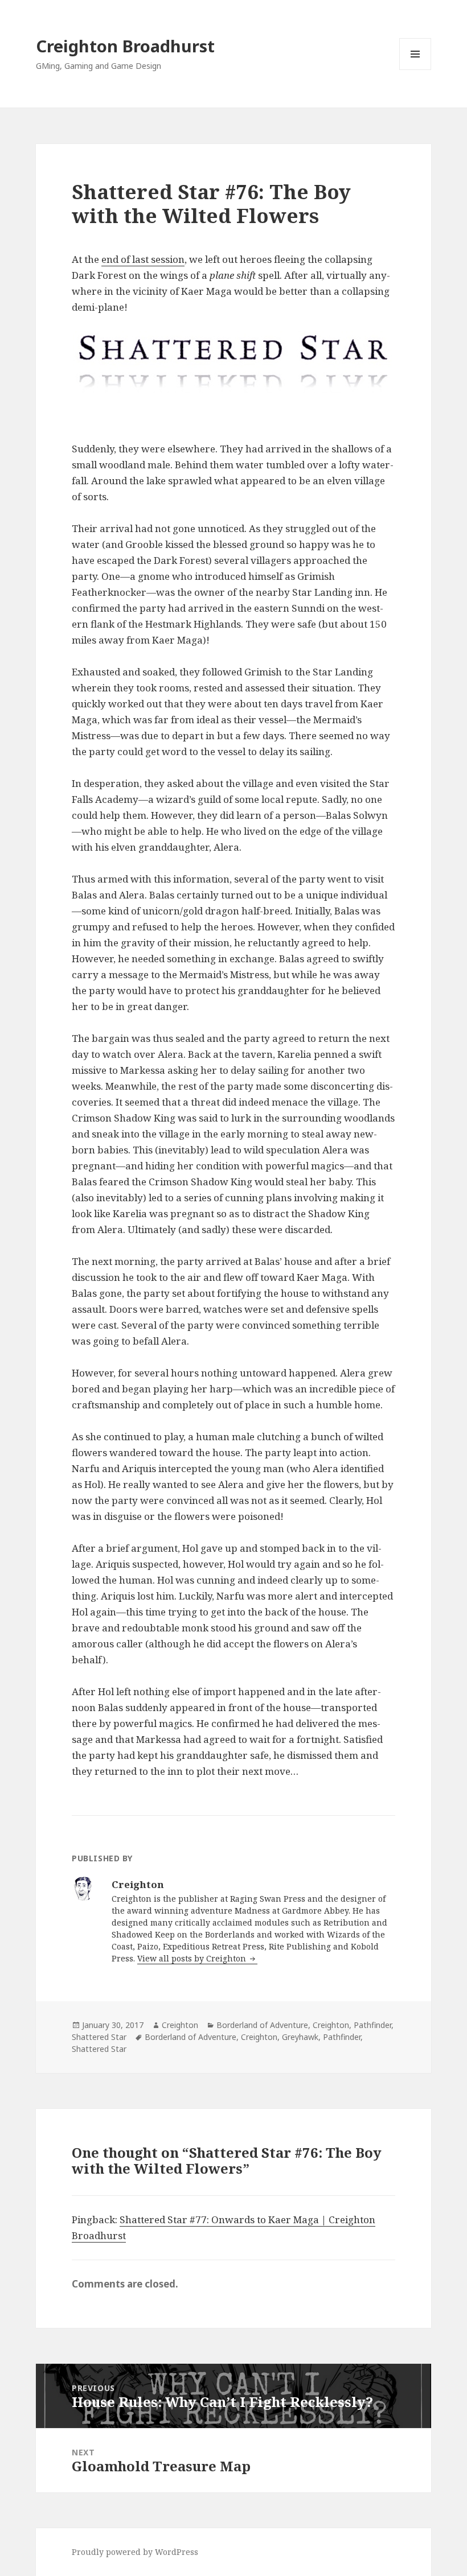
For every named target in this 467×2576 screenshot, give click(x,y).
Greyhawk (300, 2037)
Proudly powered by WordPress (135, 2552)
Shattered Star (99, 2037)
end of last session (143, 259)
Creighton (180, 2025)
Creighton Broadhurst (125, 46)
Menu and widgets (415, 70)
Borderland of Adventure (262, 2025)
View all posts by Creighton (193, 1958)
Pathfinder (372, 2025)
